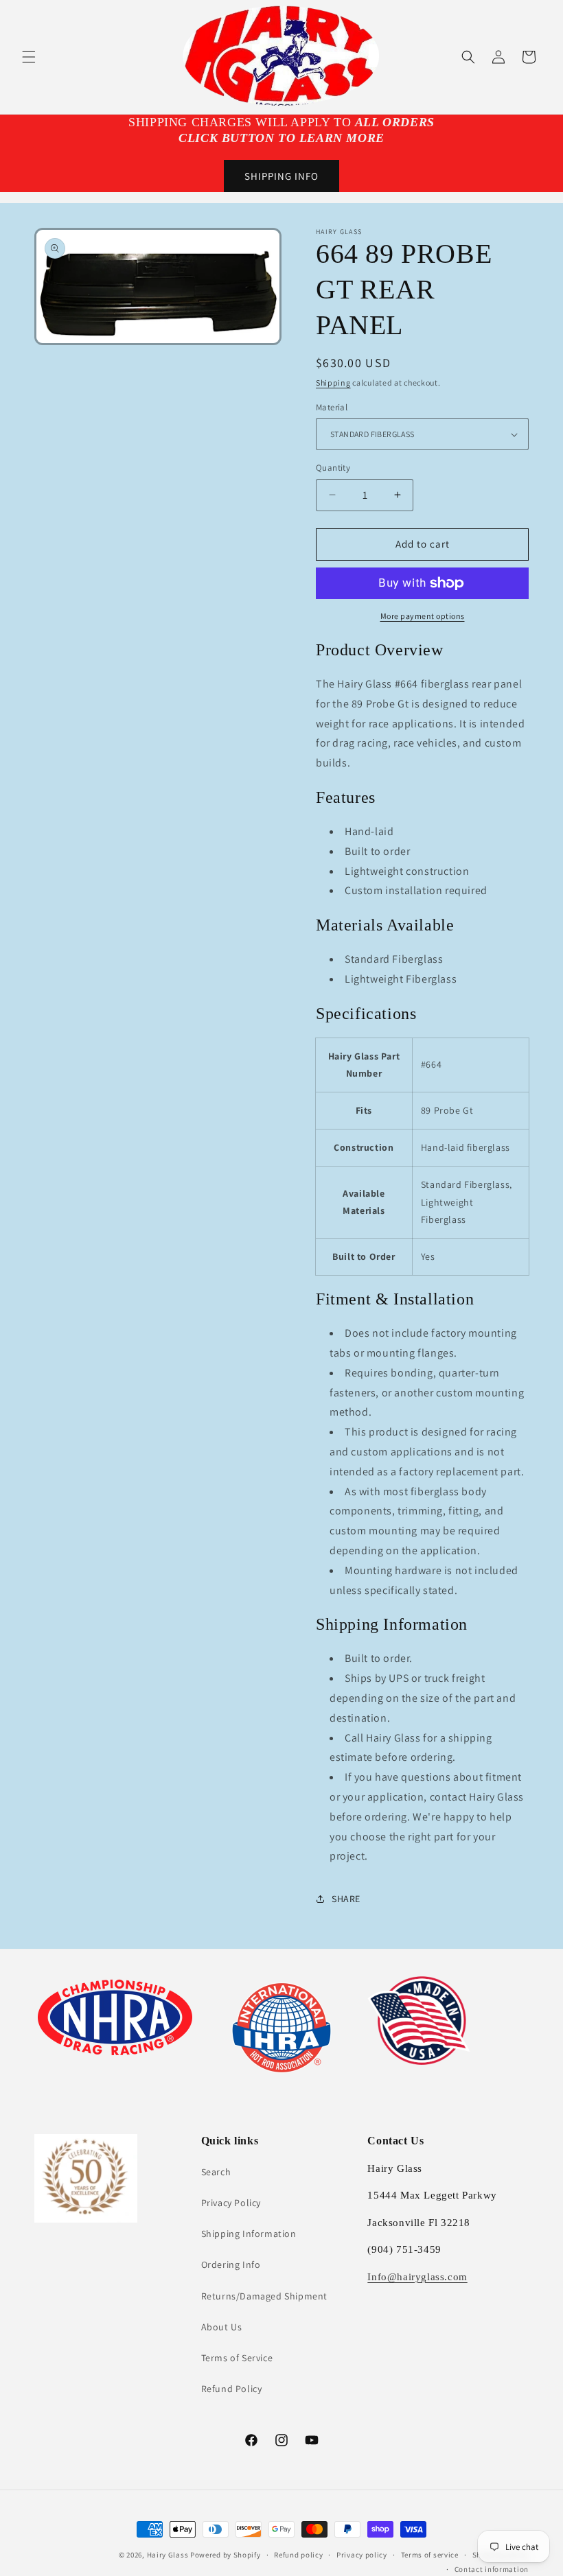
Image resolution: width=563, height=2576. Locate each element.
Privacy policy (362, 2555)
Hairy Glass (169, 2555)
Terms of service (430, 2555)
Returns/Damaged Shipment (264, 2296)
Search (216, 2172)
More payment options (423, 616)
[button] (29, 57)
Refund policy (298, 2555)
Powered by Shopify (226, 2555)
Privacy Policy (231, 2203)
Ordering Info (231, 2264)
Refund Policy (232, 2389)
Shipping (333, 383)
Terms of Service (237, 2358)
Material (332, 407)
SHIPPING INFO (281, 176)
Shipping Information (249, 2234)
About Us (222, 2327)
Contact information (492, 2569)
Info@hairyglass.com (417, 2277)
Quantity (333, 468)
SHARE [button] (346, 1899)
